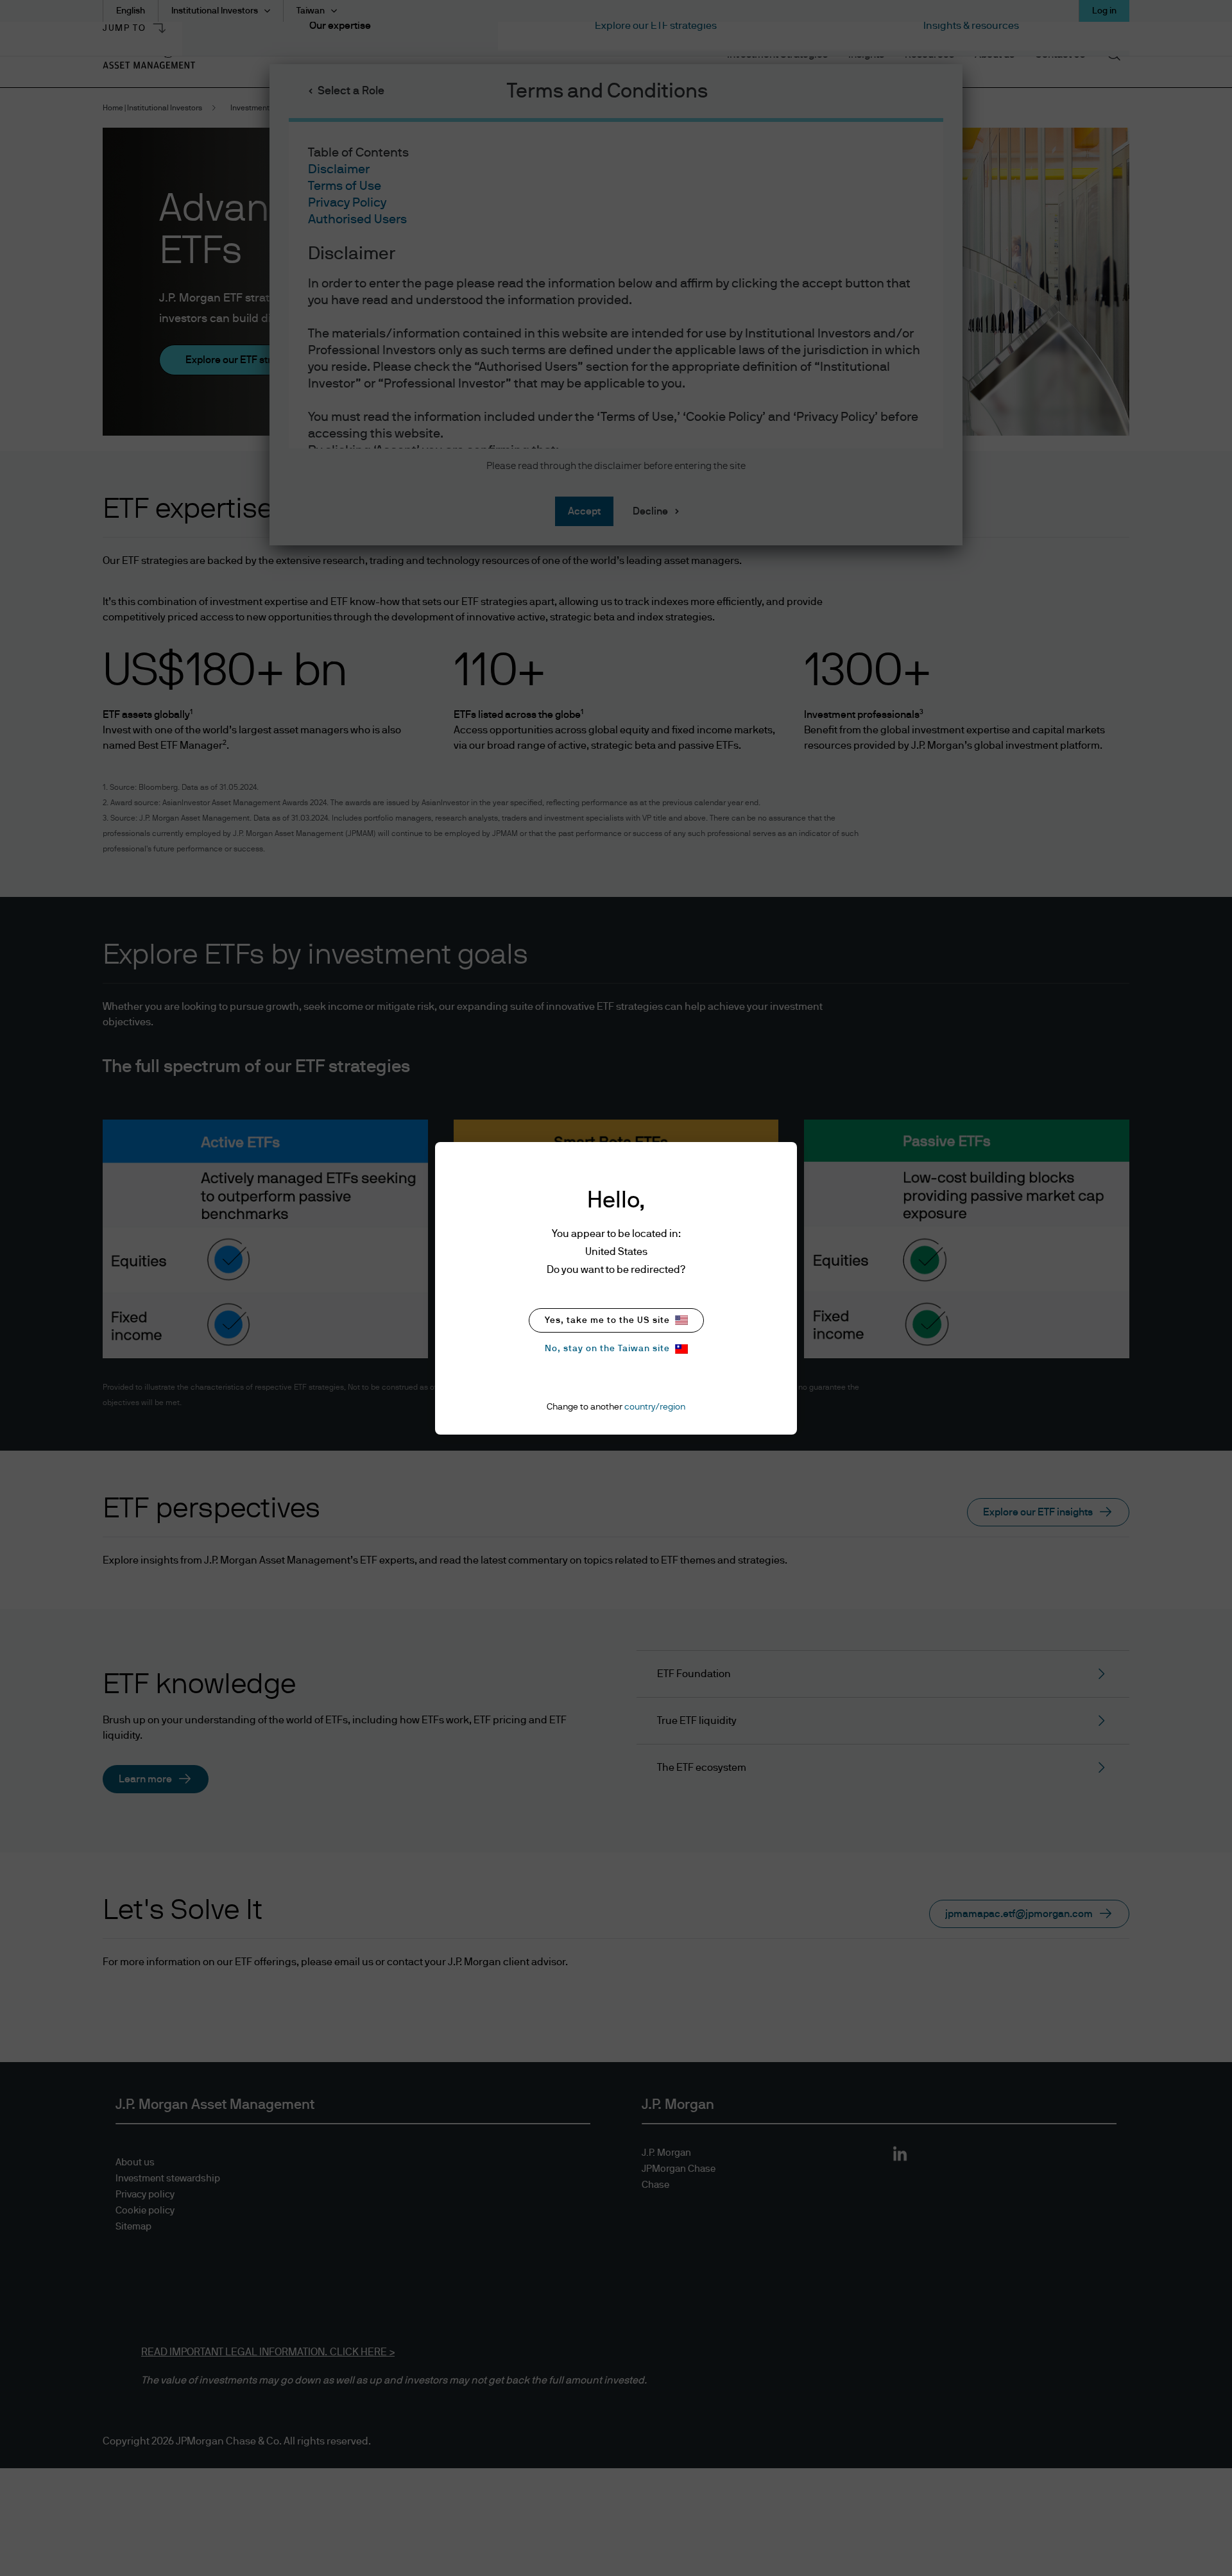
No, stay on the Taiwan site (607, 1349)
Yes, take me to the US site (607, 1320)
